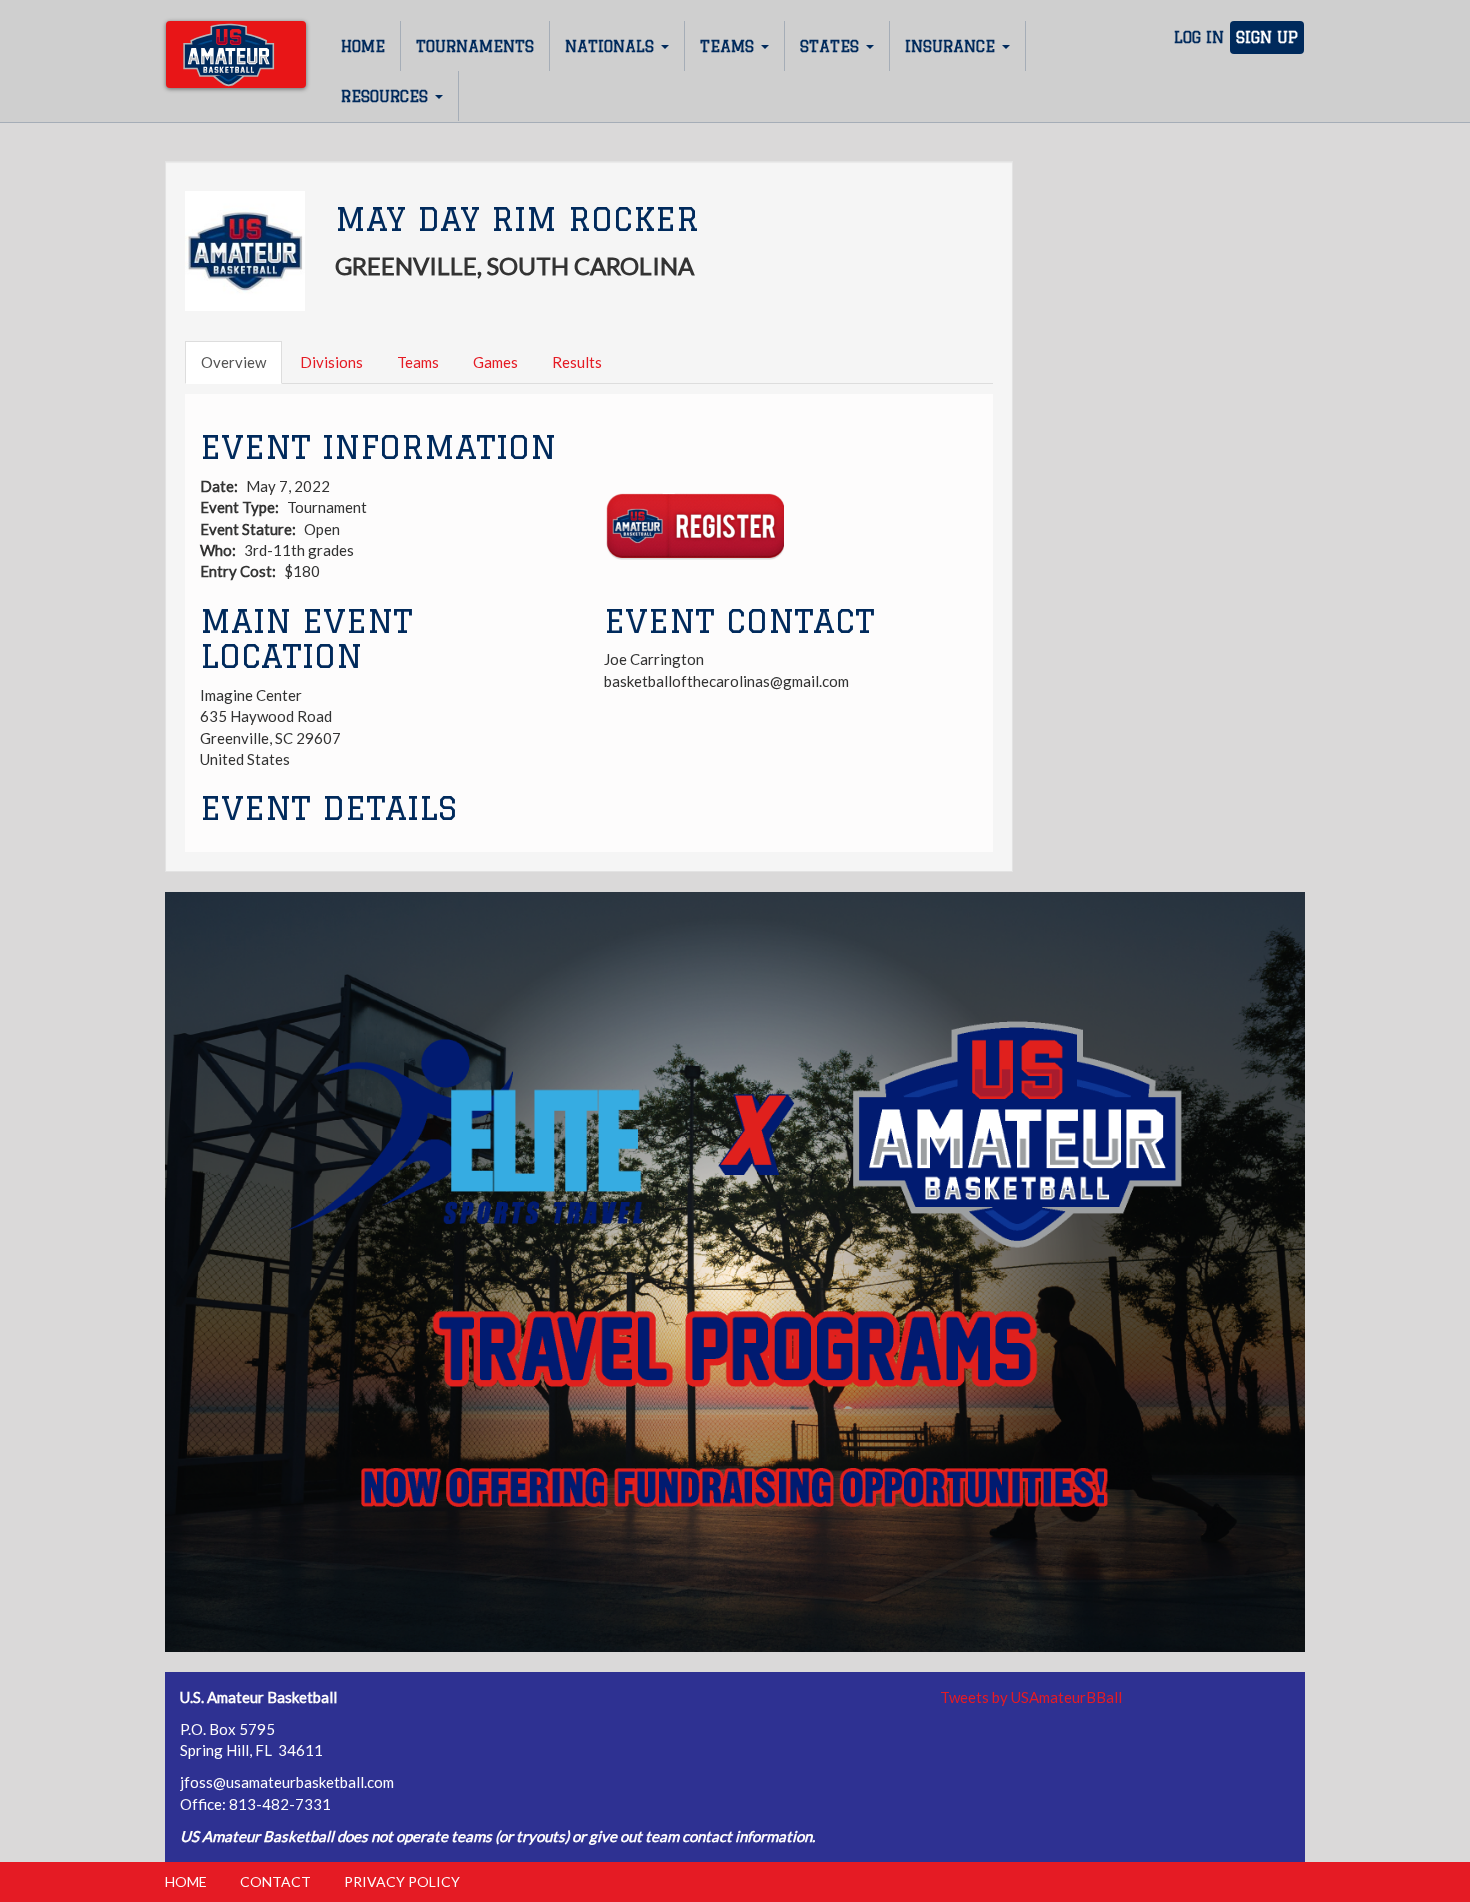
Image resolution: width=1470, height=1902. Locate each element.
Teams (729, 46)
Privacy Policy (402, 1881)
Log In (1199, 37)
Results (577, 362)
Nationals (612, 46)
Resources (387, 96)
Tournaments (475, 46)
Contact (275, 1881)
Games (495, 362)
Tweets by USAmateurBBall (1031, 1697)
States (832, 46)
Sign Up (1267, 37)
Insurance (952, 46)
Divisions (331, 362)
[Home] (236, 54)
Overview (233, 362)
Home (363, 46)
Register (694, 527)
